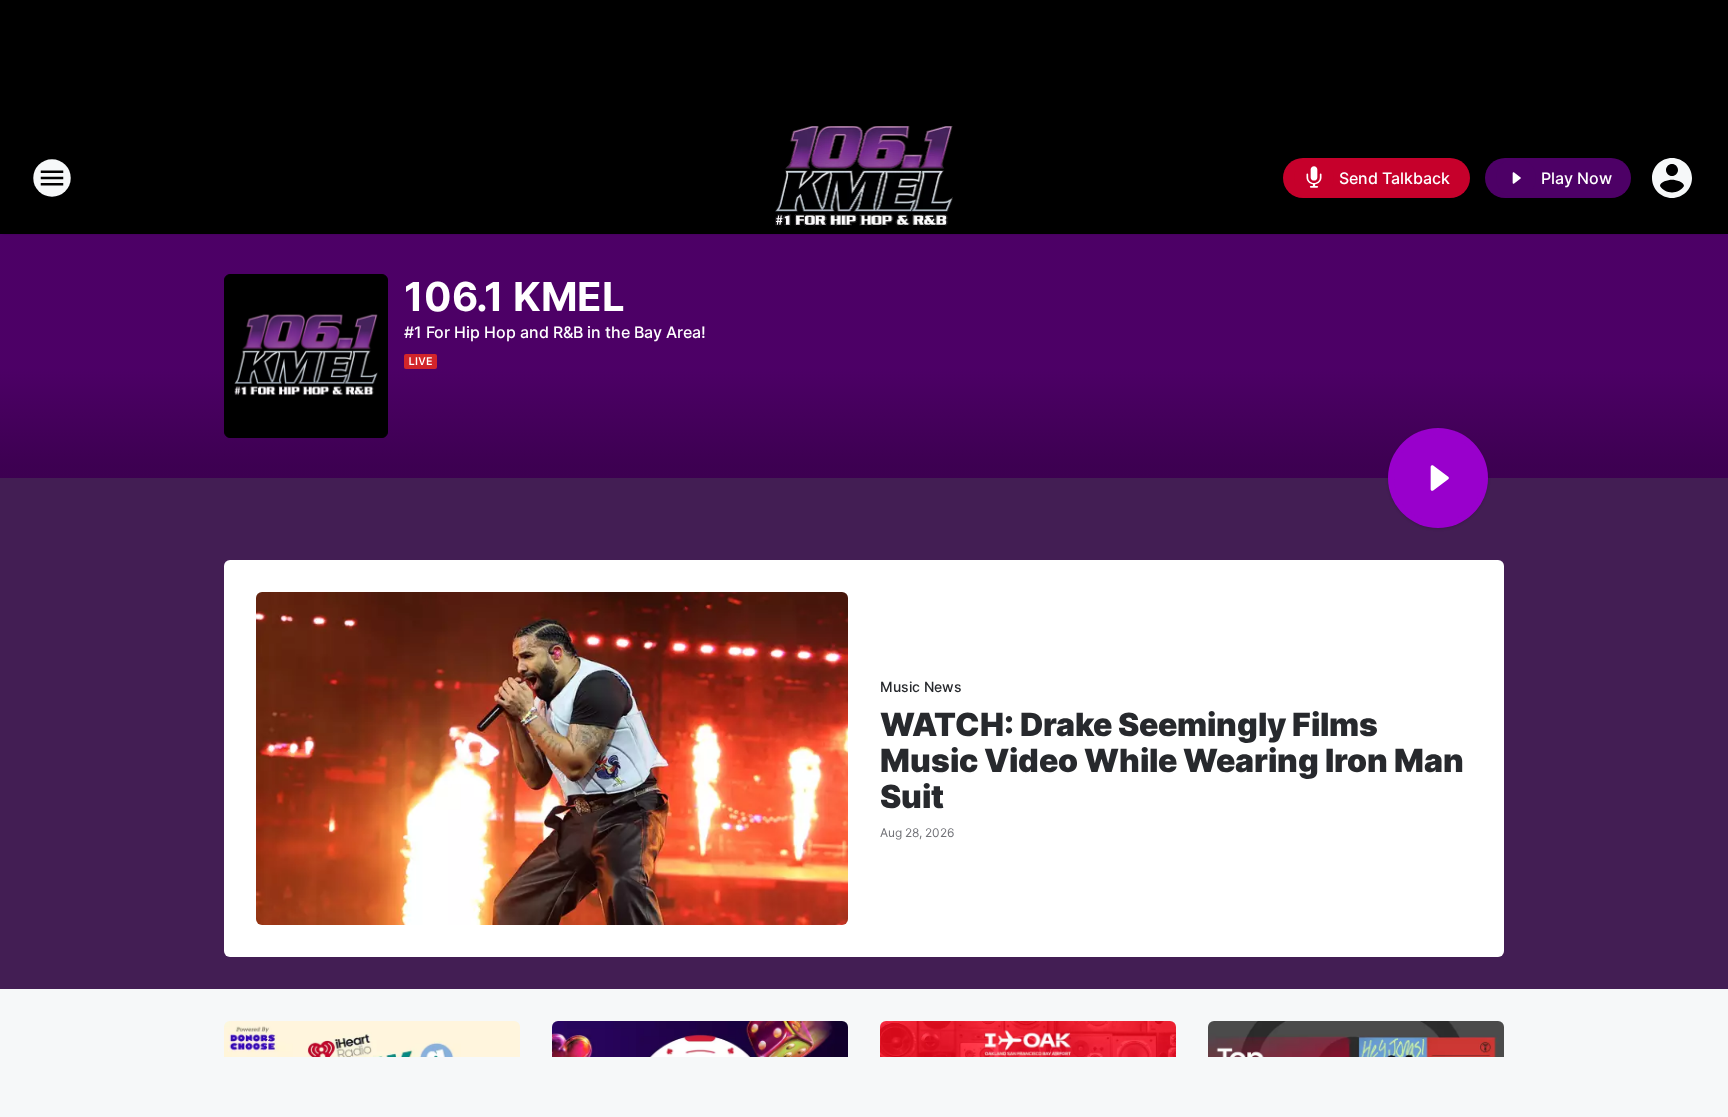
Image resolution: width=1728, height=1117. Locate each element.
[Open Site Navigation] (52, 178)
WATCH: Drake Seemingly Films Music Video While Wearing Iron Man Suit (1172, 761)
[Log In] (1674, 178)
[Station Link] (864, 178)
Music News (921, 686)
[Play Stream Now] (1438, 478)
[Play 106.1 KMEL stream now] (306, 356)
